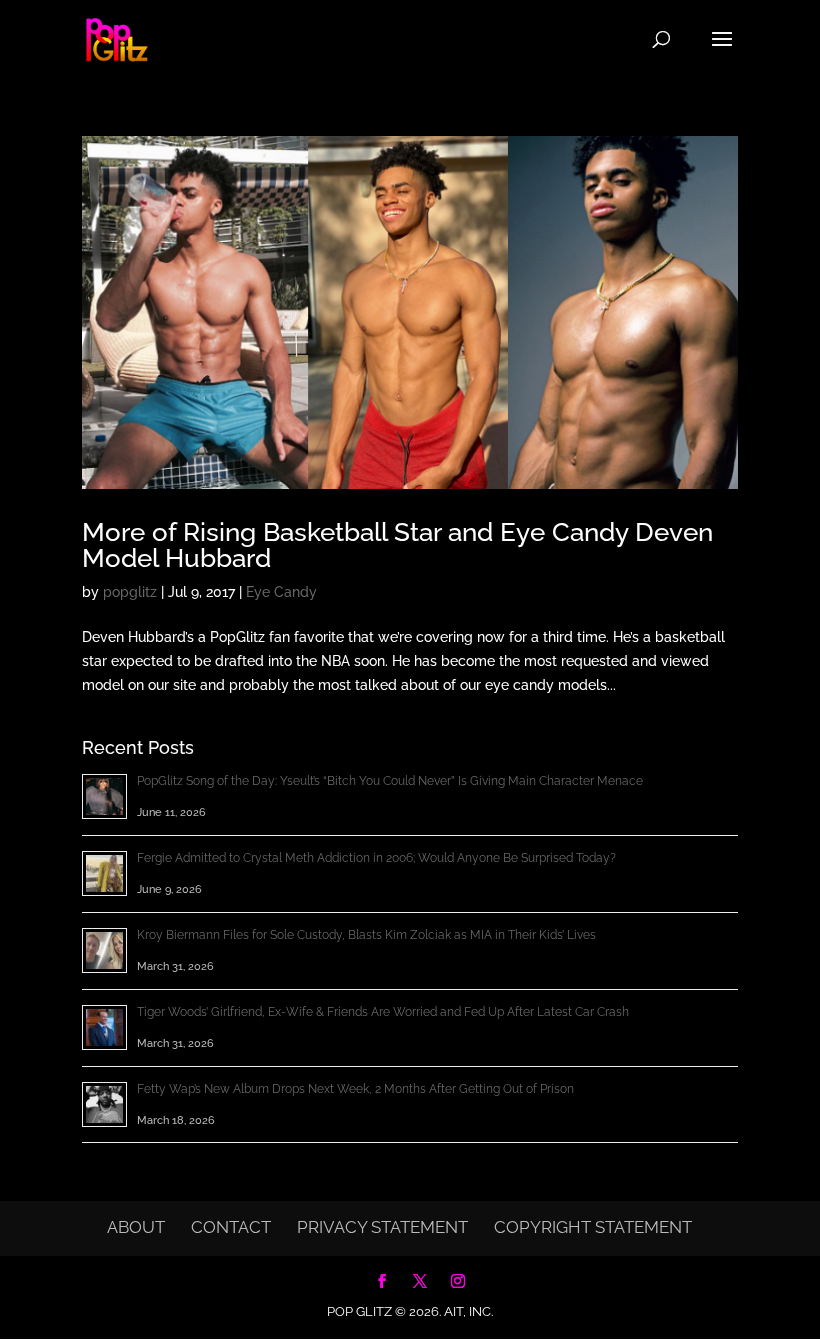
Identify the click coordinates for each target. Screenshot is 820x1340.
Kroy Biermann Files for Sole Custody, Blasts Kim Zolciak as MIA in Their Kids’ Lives (366, 935)
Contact (231, 1227)
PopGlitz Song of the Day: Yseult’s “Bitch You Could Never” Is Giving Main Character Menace (390, 781)
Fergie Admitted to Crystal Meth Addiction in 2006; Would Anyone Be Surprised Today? (376, 858)
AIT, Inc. (467, 1311)
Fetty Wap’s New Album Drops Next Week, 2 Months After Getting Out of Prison (355, 1089)
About (136, 1227)
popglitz (130, 592)
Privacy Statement (382, 1227)
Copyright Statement (593, 1227)
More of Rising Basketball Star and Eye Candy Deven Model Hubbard (397, 545)
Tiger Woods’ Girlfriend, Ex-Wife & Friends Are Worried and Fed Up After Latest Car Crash (383, 1012)
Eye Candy (281, 592)
